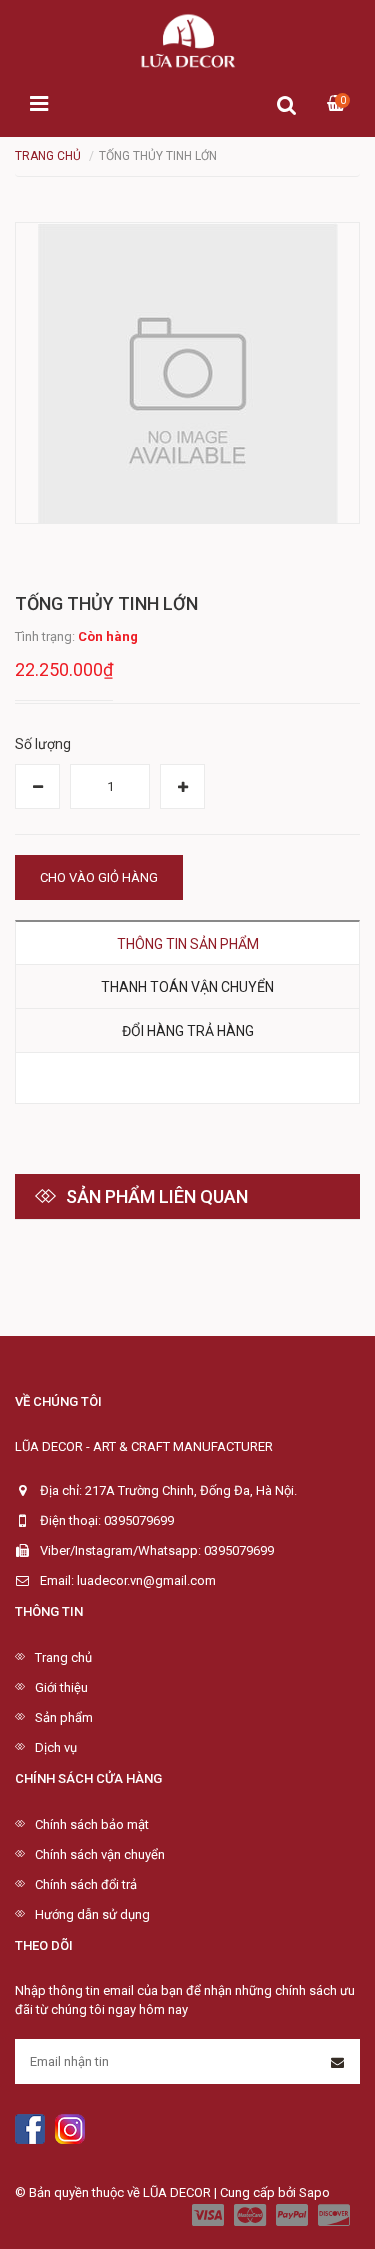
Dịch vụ (56, 1747)
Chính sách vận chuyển (100, 1854)
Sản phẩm (64, 1717)
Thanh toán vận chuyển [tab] (187, 987)
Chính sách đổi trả (86, 1884)
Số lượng (43, 744)
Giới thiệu (61, 1687)
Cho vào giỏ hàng (99, 877)
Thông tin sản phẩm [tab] (188, 944)
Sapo (314, 2192)
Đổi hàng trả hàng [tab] (188, 1031)
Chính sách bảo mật (92, 1824)
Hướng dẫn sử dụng (92, 1914)
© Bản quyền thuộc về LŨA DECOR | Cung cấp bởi (157, 2192)
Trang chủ (63, 1657)
